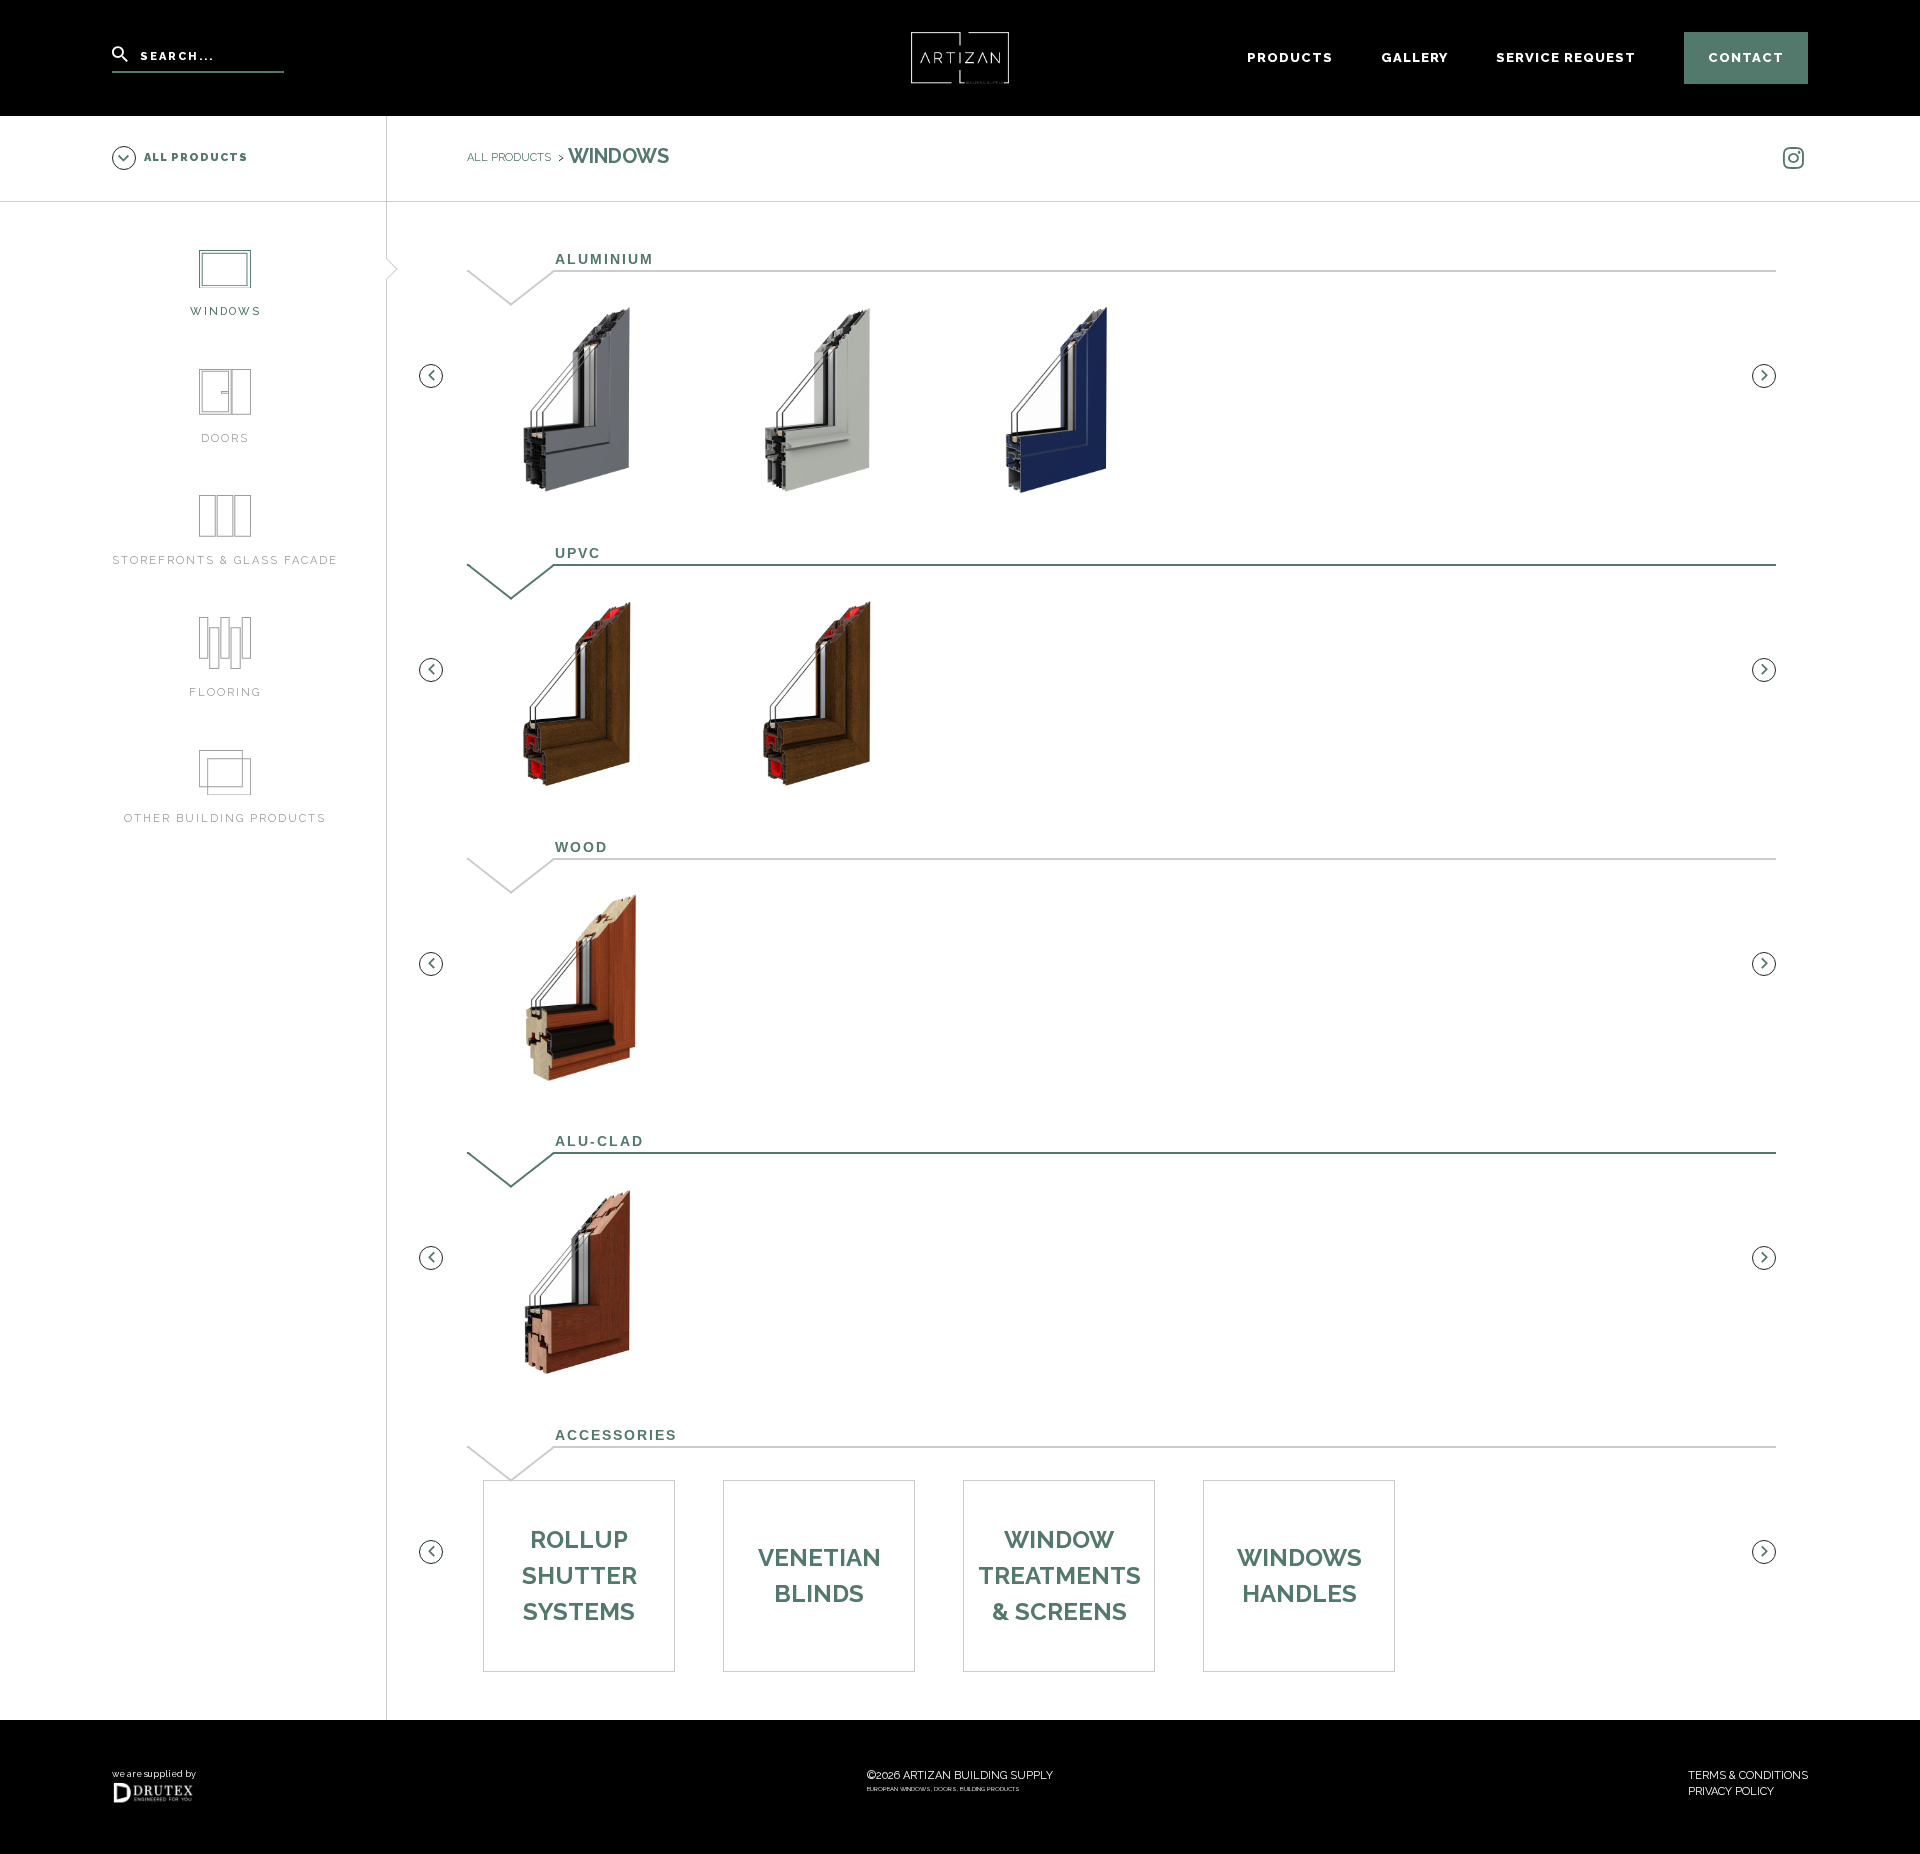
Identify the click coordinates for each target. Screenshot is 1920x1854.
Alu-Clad (599, 1141)
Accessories (616, 1435)
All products (196, 157)
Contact (1746, 57)
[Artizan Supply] (960, 56)
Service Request (1566, 57)
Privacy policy (1731, 1791)
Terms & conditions (1748, 1775)
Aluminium (604, 259)
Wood (581, 847)
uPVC (578, 553)
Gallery (1414, 57)
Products (1290, 57)
